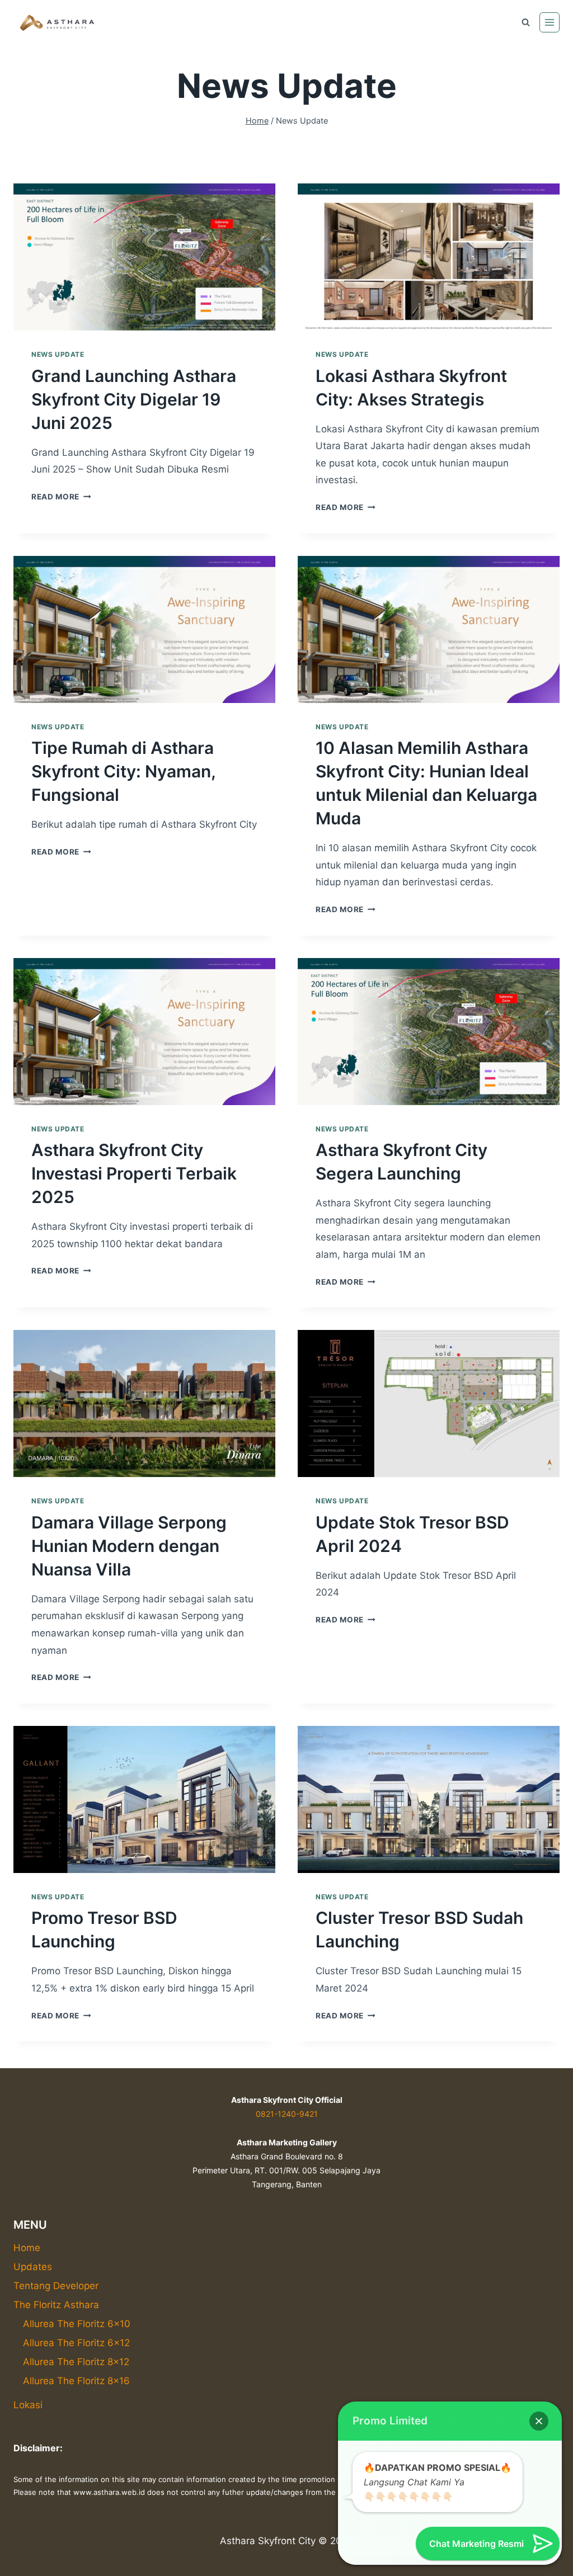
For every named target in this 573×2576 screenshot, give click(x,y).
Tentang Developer (56, 2286)
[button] (539, 2421)
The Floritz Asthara (56, 2305)
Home (27, 2248)
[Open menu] (549, 22)
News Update (58, 354)
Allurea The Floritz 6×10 (77, 2324)
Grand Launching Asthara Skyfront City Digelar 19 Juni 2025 (134, 399)
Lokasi (28, 2405)
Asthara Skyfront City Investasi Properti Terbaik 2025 (134, 1173)
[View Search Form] (525, 22)
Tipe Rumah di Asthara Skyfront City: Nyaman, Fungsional (123, 771)
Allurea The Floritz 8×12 (76, 2362)
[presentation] (144, 257)
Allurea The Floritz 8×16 (76, 2381)
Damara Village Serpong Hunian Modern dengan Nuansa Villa (129, 1546)
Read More (61, 497)
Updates (33, 2267)
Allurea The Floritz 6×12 (76, 2343)
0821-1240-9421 (287, 2114)
